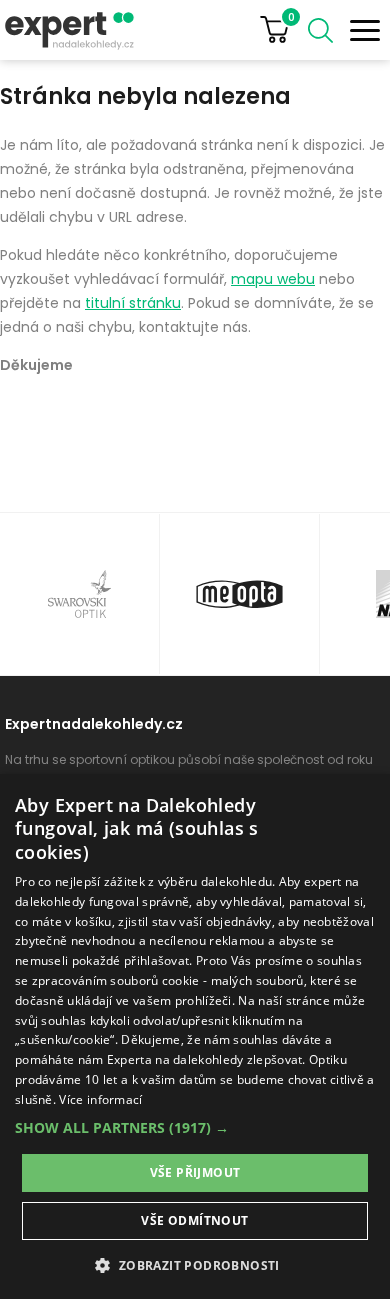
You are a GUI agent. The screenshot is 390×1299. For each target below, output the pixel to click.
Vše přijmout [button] (195, 1172)
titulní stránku (133, 303)
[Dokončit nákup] (282, 30)
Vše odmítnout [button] (194, 1220)
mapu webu (273, 279)
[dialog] (195, 1036)
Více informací (100, 1099)
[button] (195, 1127)
